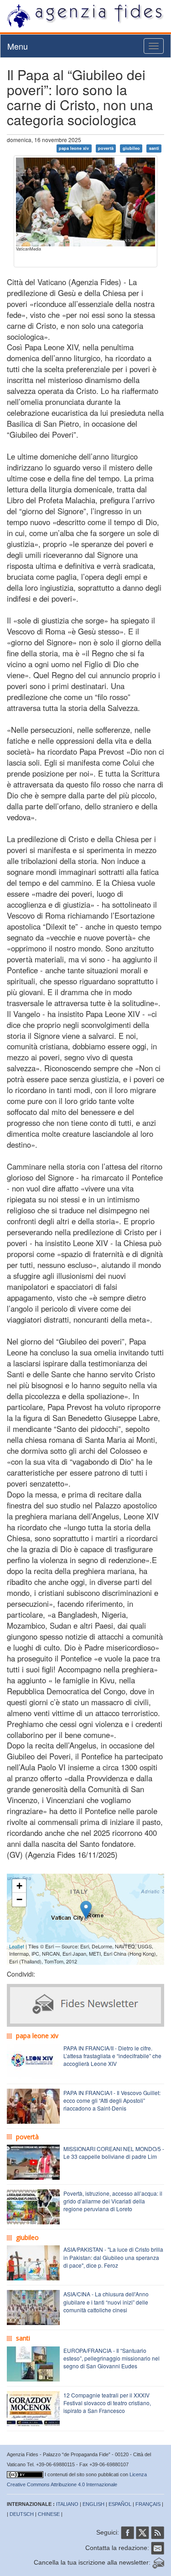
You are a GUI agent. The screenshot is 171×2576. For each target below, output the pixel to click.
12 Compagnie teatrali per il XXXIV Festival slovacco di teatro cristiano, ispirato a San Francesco (107, 2403)
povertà (106, 148)
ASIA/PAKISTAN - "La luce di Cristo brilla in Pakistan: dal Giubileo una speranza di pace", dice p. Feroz (113, 2257)
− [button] (19, 1899)
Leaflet (17, 1946)
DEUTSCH (22, 2514)
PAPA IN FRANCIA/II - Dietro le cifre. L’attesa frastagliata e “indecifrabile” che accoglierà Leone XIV (112, 2056)
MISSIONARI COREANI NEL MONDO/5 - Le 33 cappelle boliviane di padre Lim (114, 2152)
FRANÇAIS (148, 2504)
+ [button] (19, 1886)
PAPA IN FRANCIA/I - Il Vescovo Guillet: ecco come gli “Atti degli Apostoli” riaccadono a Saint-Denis (112, 2100)
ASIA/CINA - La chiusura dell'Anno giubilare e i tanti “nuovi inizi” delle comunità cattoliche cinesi (106, 2302)
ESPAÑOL (120, 2504)
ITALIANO (67, 2504)
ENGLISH (93, 2504)
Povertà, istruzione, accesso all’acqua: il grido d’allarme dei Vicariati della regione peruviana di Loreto (113, 2201)
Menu (18, 46)
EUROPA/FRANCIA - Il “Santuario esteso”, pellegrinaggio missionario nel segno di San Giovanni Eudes (111, 2358)
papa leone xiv (74, 148)
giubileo (131, 148)
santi (154, 148)
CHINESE (49, 2514)
